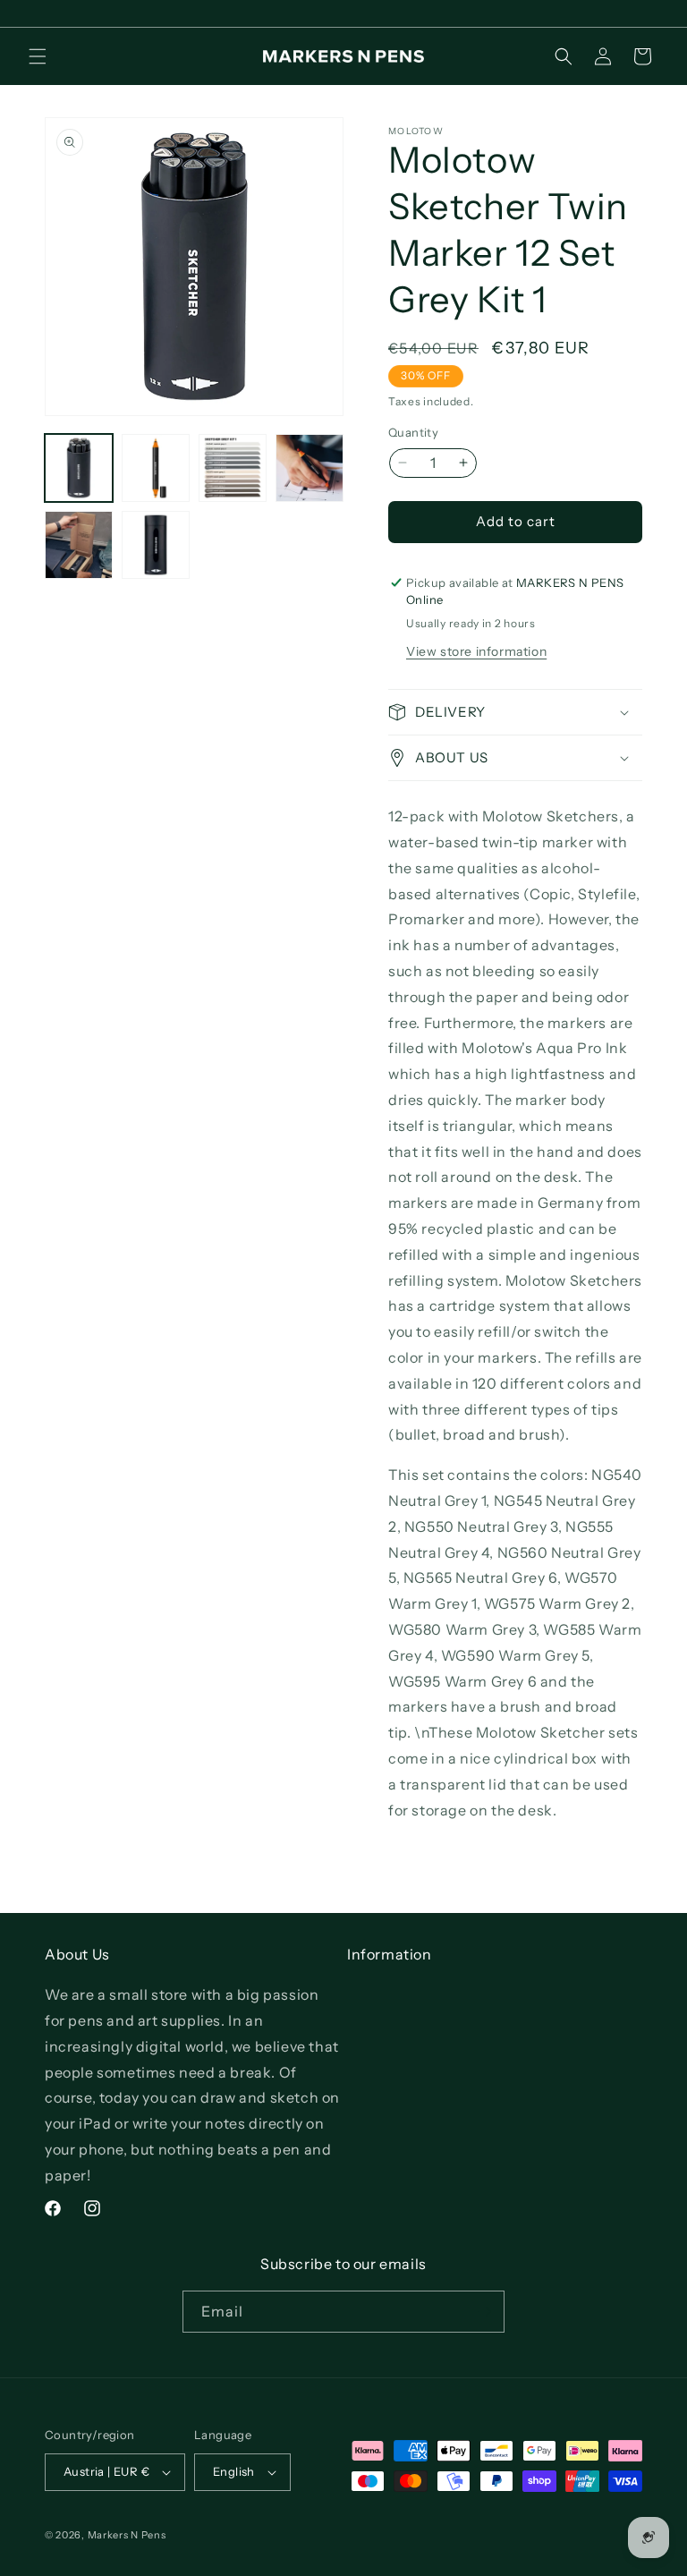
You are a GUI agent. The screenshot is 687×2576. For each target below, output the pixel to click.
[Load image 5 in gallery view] (79, 545)
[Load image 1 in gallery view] (79, 468)
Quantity (413, 432)
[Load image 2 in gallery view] (156, 468)
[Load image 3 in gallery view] (233, 468)
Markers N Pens (127, 2535)
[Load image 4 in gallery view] (310, 468)
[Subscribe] (484, 2312)
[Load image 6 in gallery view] (156, 545)
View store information (476, 651)
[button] (38, 56)
